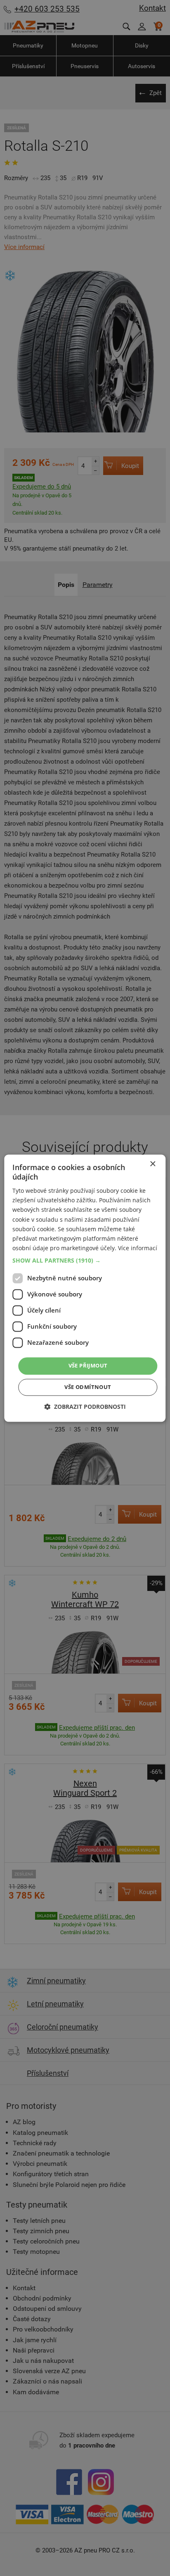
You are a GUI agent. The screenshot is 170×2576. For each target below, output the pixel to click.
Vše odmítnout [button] (88, 1387)
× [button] (152, 1164)
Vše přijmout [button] (88, 1365)
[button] (85, 1261)
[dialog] (85, 1288)
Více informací (138, 1248)
